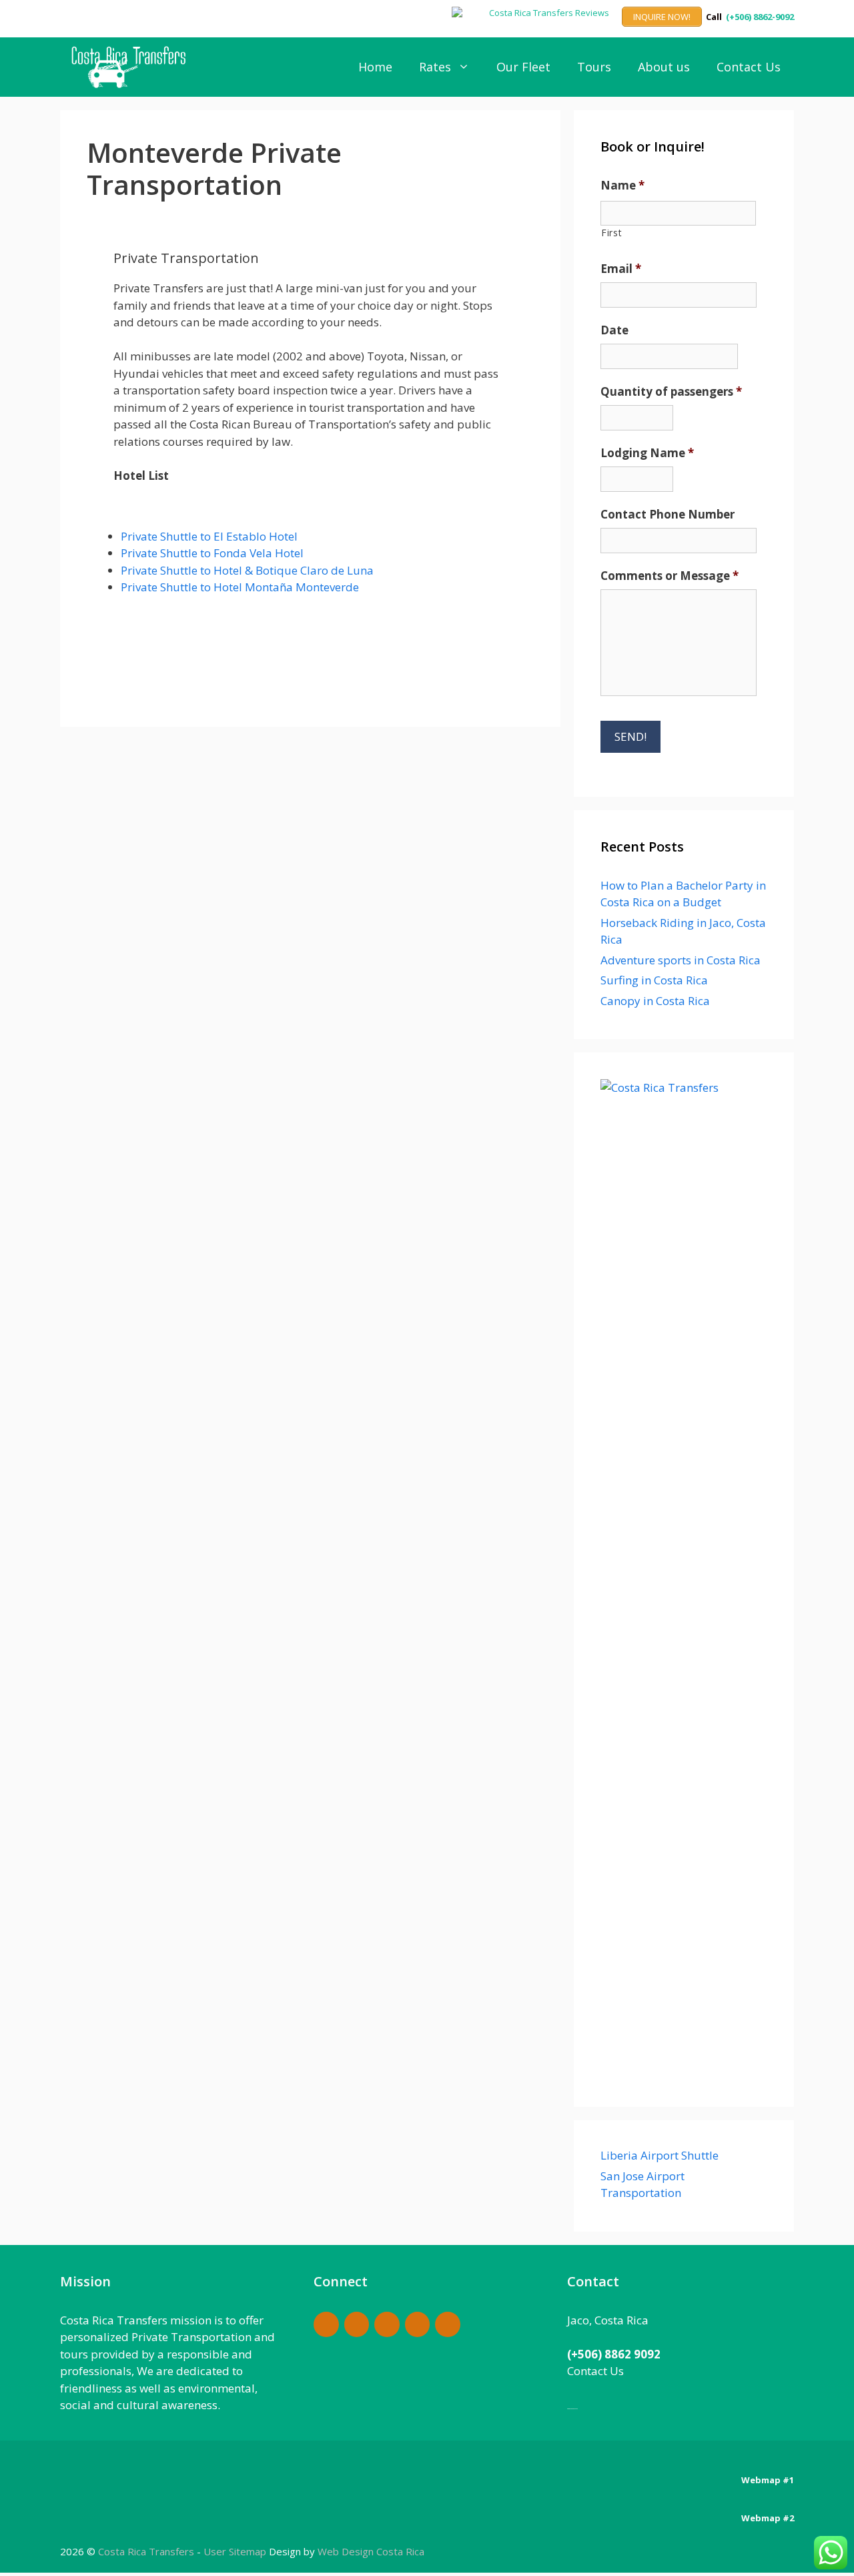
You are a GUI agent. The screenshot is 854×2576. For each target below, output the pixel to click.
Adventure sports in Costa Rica (681, 960)
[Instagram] (418, 2325)
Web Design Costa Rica (371, 2551)
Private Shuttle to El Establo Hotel (209, 536)
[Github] (387, 2325)
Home (375, 67)
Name (622, 186)
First (611, 233)
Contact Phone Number (668, 515)
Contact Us (749, 67)
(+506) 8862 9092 (614, 2354)
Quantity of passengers (671, 392)
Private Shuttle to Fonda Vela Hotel (212, 553)
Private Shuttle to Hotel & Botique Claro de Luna (247, 570)
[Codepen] (357, 2325)
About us (664, 67)
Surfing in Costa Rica (654, 980)
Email (621, 269)
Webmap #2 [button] (768, 2518)
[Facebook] (326, 2325)
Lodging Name (647, 453)
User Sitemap (235, 2551)
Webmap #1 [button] (768, 2480)
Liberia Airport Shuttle (660, 2155)
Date (614, 330)
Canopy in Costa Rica (655, 1001)
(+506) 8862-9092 (760, 17)
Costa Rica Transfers (147, 2551)
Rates (435, 67)
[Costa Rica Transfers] (132, 67)
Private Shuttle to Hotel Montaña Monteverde (240, 587)
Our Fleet (523, 67)
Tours (594, 67)
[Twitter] (448, 2325)
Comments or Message (670, 576)
